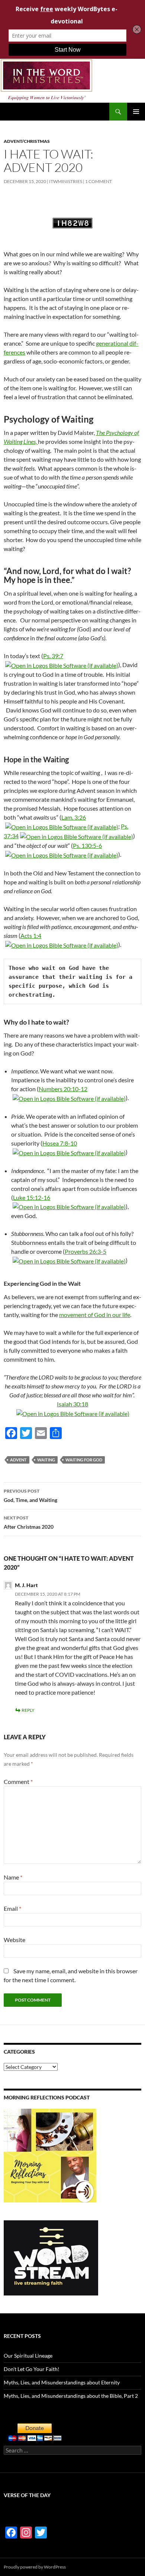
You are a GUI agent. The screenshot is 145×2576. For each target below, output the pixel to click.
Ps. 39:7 (53, 656)
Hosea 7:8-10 (60, 1143)
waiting (46, 1460)
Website (14, 1940)
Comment (18, 1782)
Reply (28, 1710)
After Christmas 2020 (29, 1522)
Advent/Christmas (27, 141)
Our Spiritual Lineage (28, 2356)
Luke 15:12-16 (32, 1197)
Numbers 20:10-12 (63, 1089)
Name (13, 1877)
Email (12, 1908)
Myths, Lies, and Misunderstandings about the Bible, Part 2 (71, 2396)
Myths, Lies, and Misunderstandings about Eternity (62, 2382)
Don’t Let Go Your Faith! (32, 2369)
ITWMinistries (66, 181)
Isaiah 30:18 (72, 1404)
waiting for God (84, 1460)
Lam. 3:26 (74, 817)
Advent (18, 1460)
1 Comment (99, 181)
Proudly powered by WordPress (35, 2567)
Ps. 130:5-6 (87, 845)
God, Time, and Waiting (30, 1496)
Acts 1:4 (31, 935)
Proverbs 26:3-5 (86, 1251)
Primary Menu (136, 112)
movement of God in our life (95, 1315)
